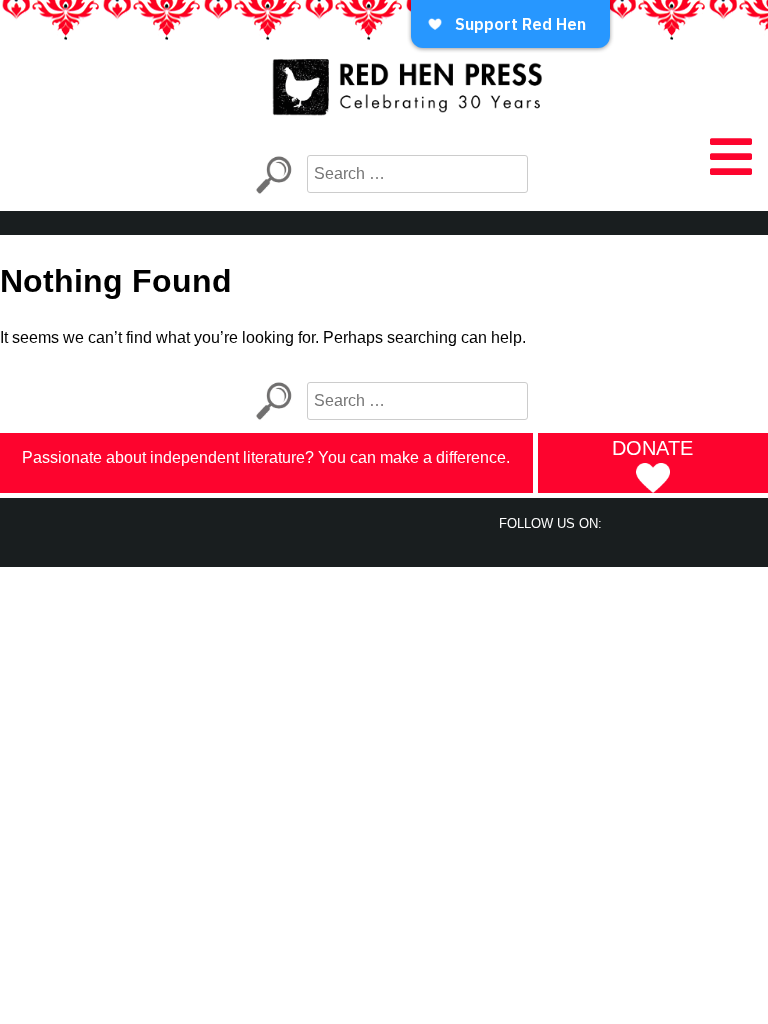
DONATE (652, 448)
